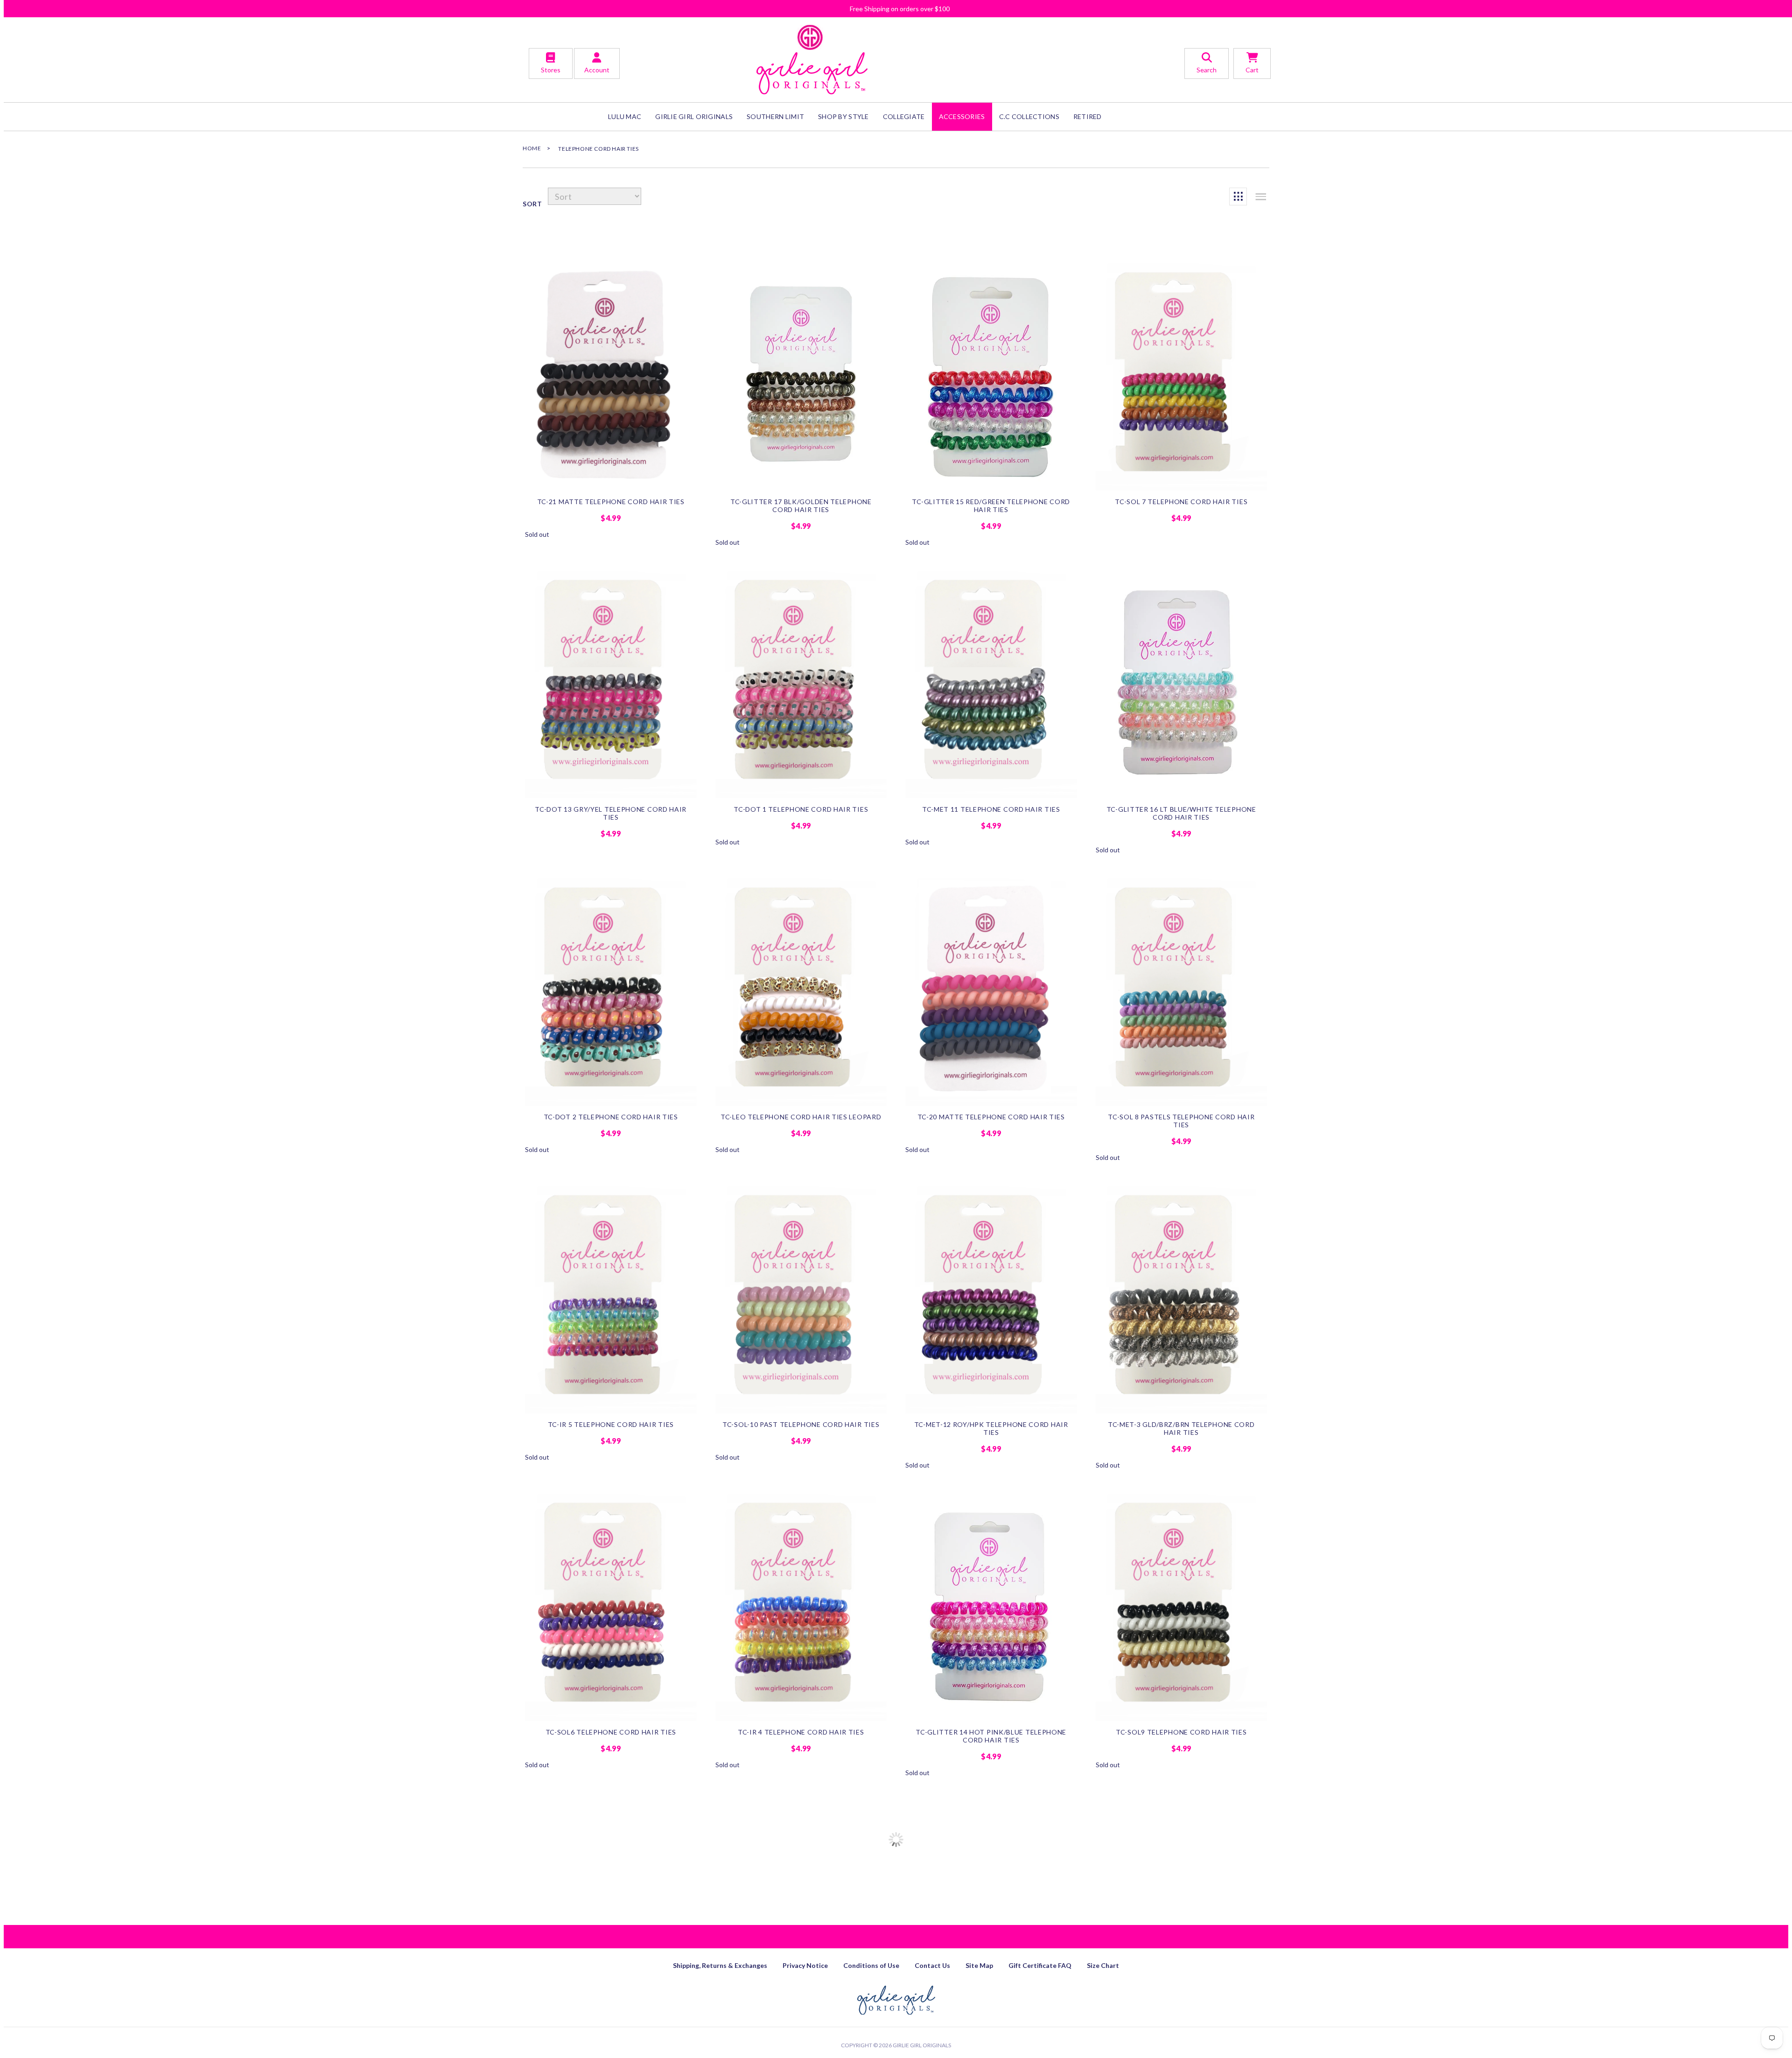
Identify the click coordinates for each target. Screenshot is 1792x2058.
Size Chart (1103, 1965)
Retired (1088, 116)
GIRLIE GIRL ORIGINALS (694, 116)
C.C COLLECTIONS (1029, 116)
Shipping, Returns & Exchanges (720, 1965)
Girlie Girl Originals (922, 2045)
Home (532, 148)
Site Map (979, 1965)
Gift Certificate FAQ (1040, 1965)
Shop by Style (843, 116)
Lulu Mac (625, 116)
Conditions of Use (871, 1965)
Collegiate (904, 116)
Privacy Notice (805, 1965)
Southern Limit (775, 116)
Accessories (962, 116)
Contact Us (932, 1965)
